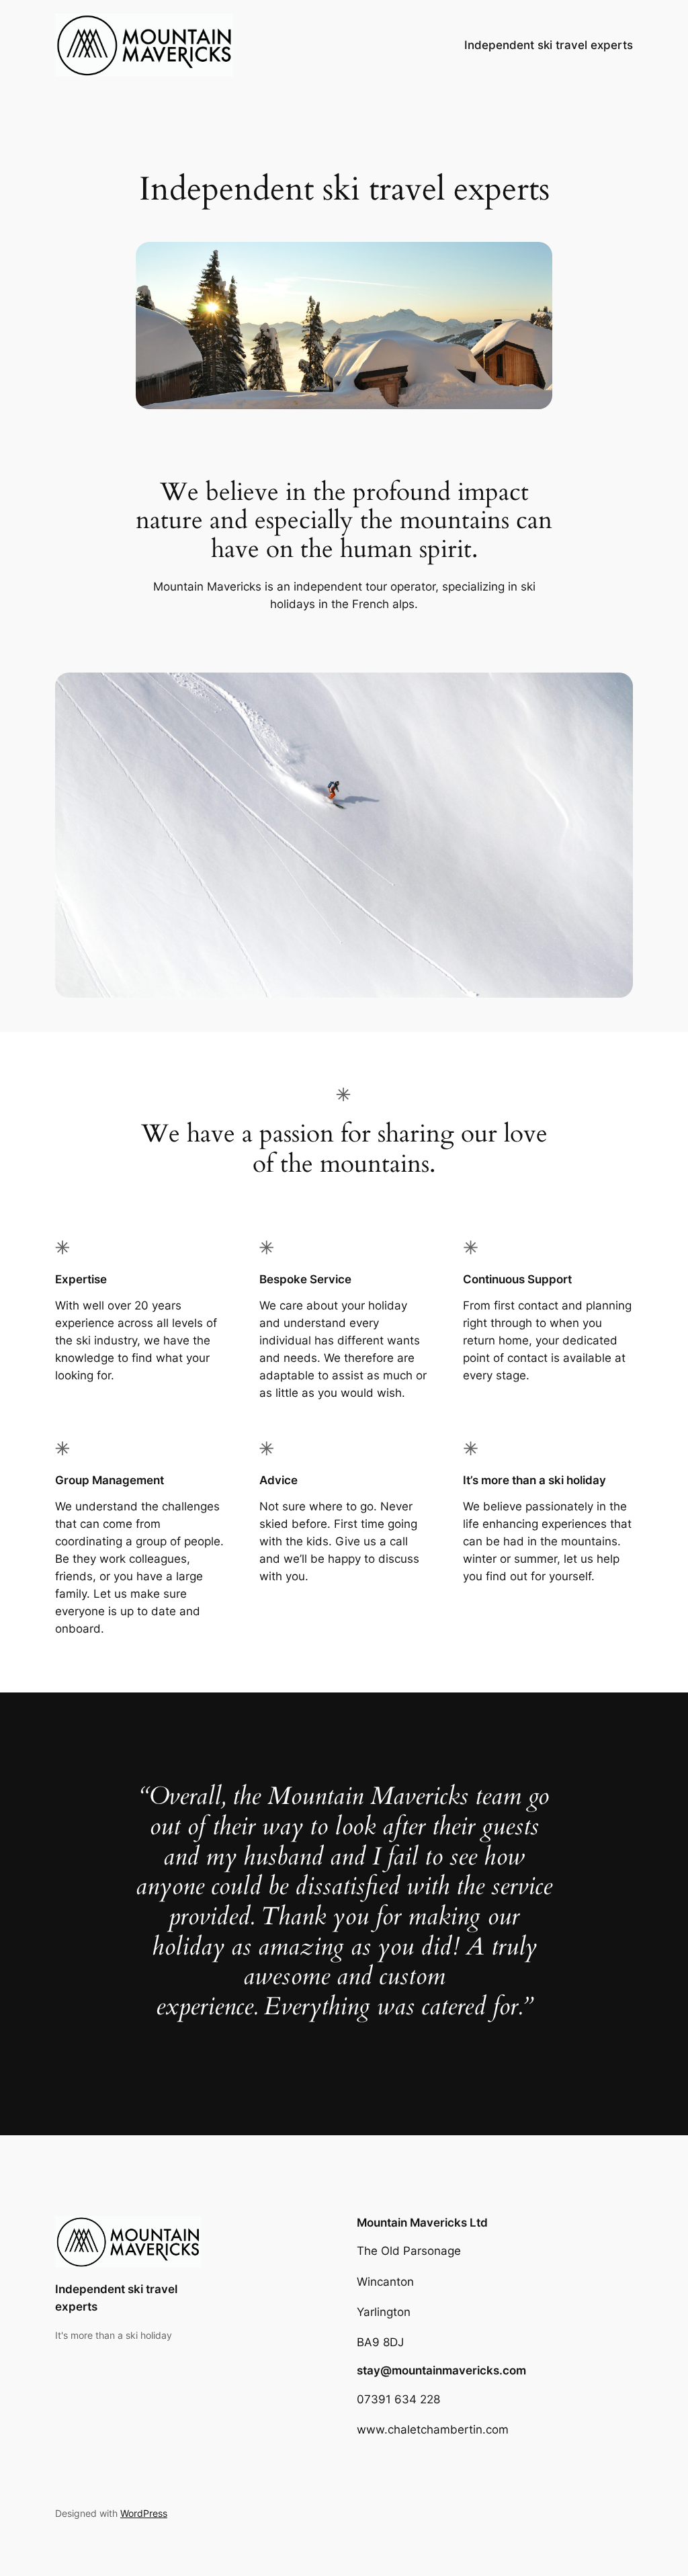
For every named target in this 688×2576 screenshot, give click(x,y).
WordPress (144, 2513)
